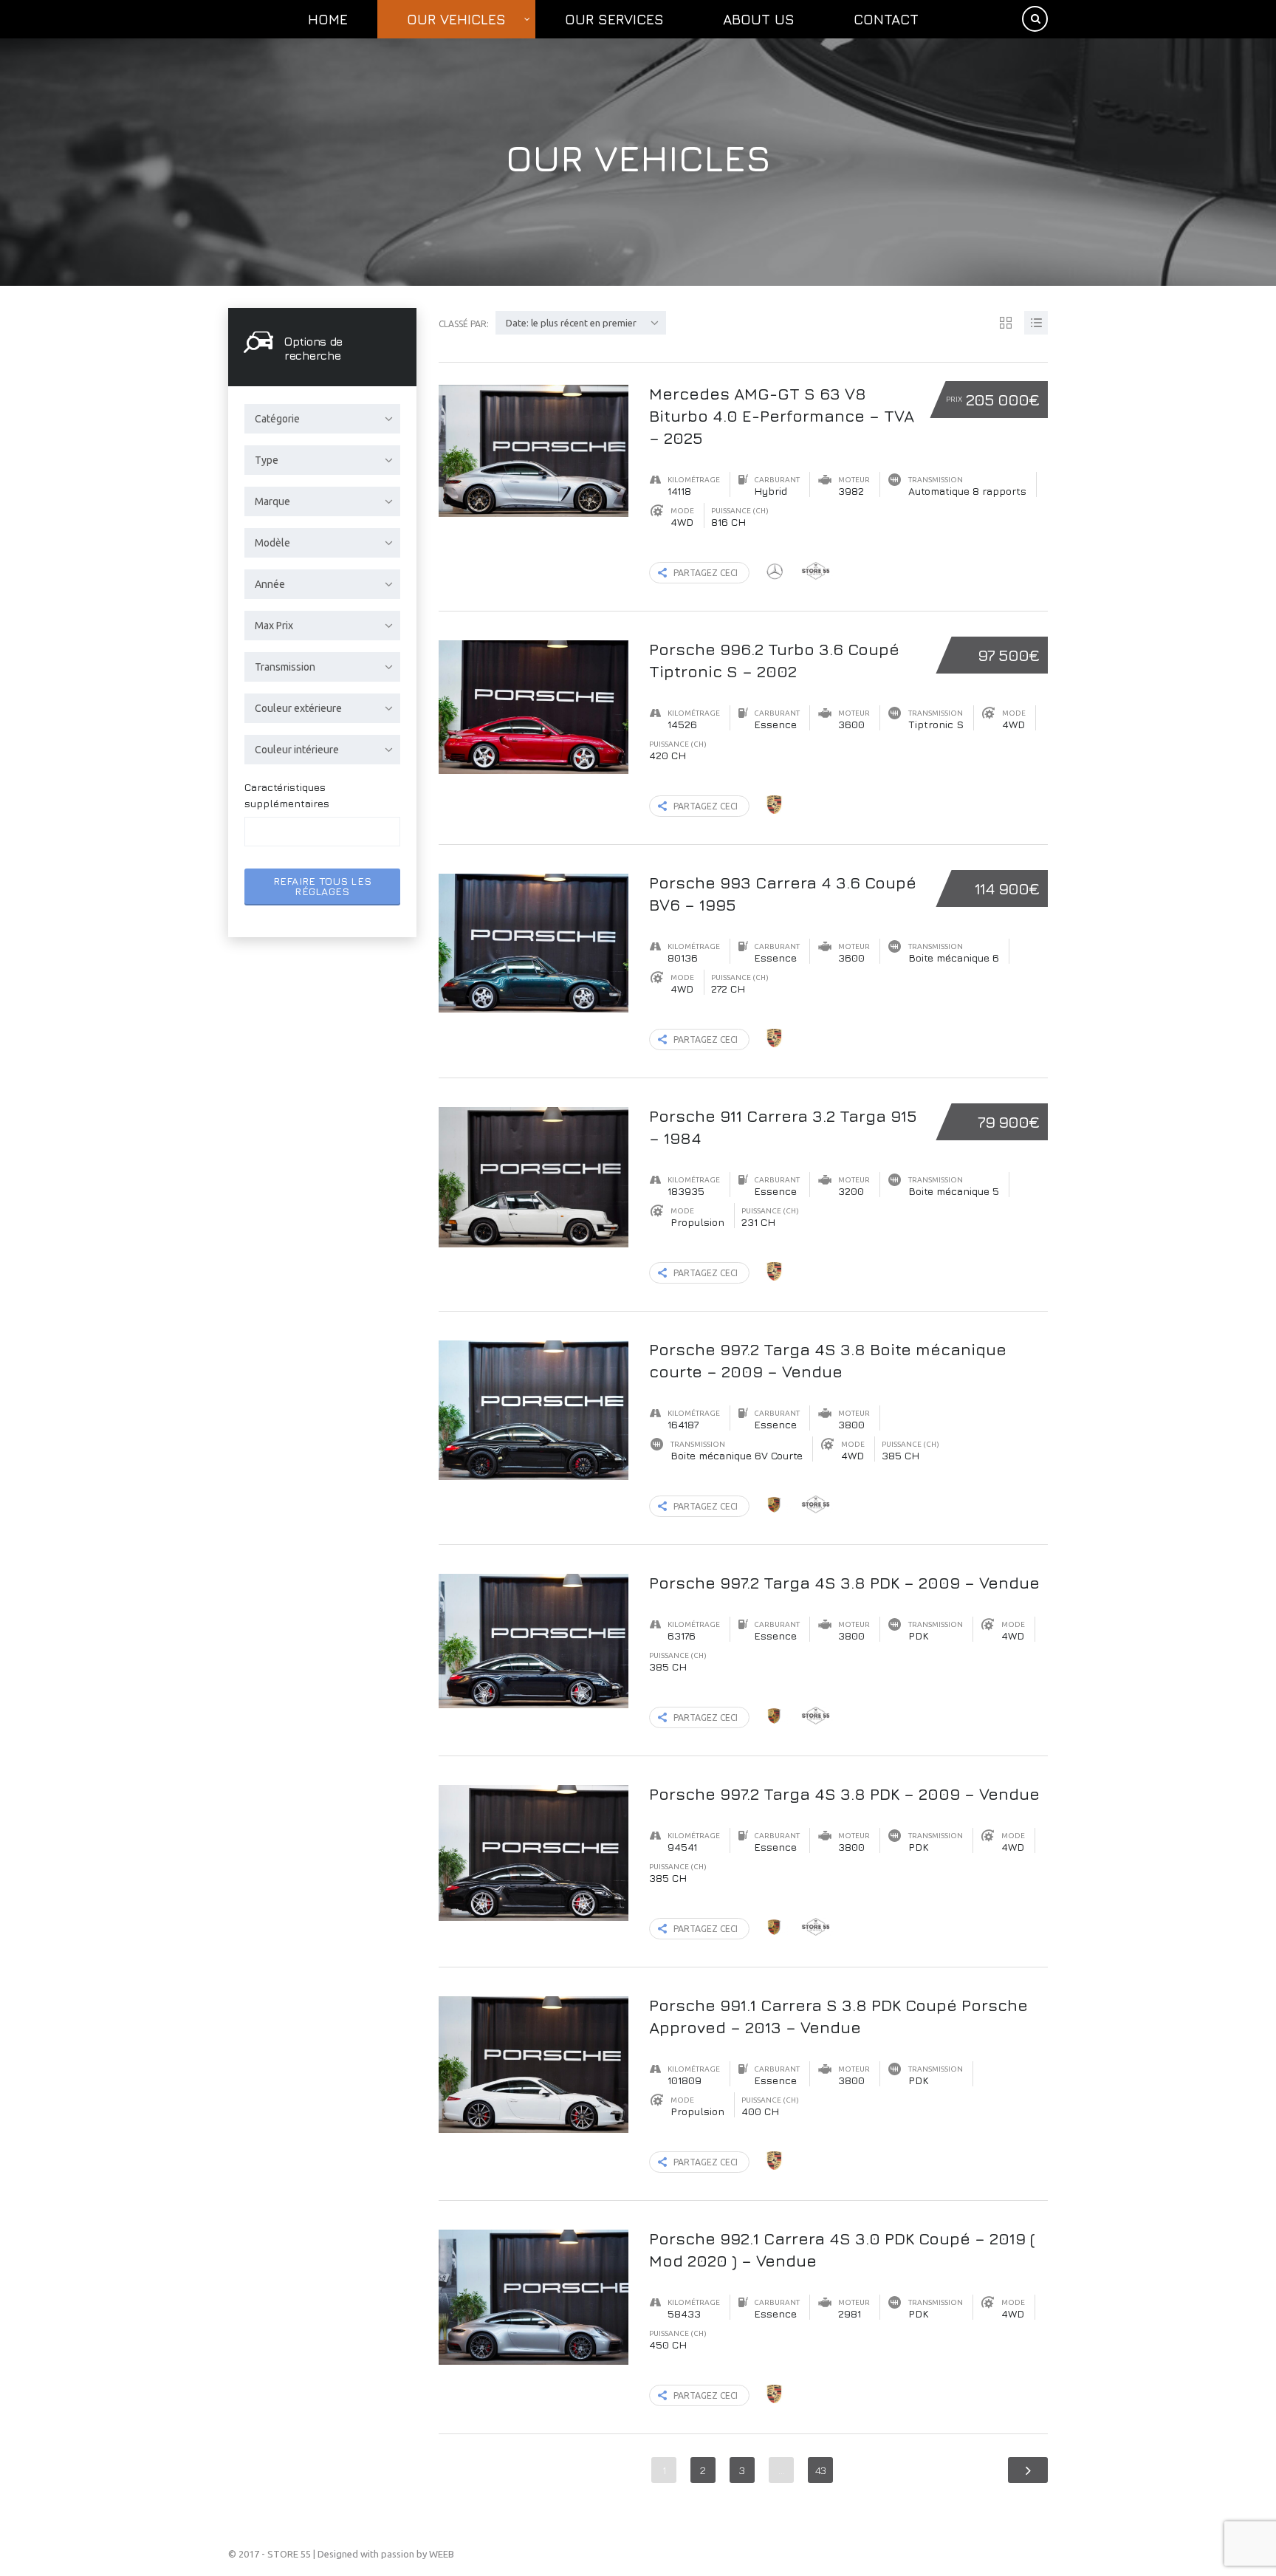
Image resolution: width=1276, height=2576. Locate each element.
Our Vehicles (456, 19)
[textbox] (262, 832)
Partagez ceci (706, 573)
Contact (886, 19)
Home (328, 19)
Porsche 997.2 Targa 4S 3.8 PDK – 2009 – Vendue (844, 1583)
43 (821, 2470)
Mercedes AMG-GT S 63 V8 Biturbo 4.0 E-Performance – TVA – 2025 (782, 416)
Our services (614, 19)
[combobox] (322, 419)
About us (759, 19)
